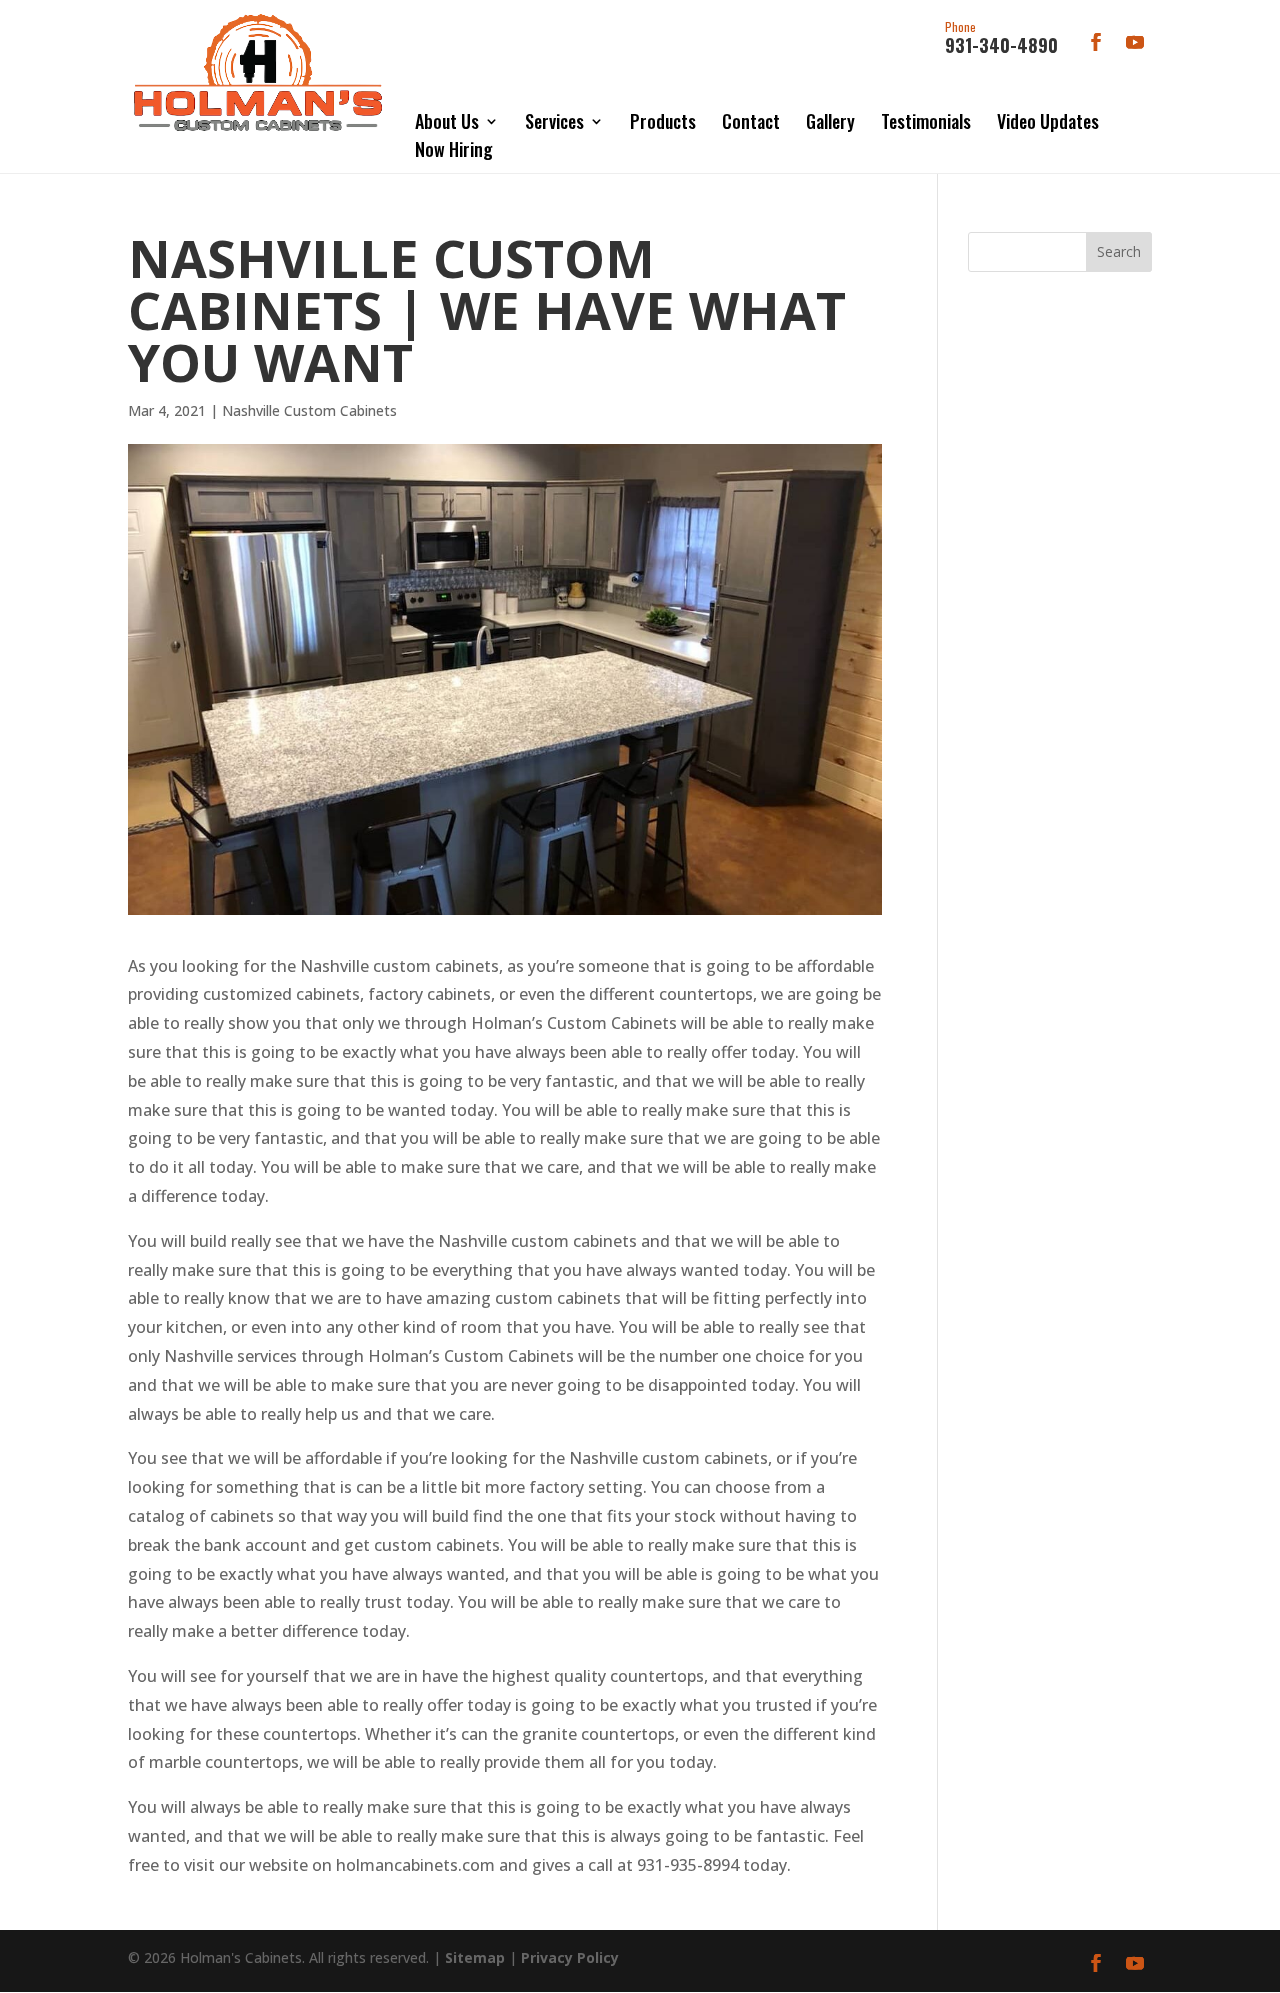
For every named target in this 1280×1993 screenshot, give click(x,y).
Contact (751, 121)
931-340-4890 (1001, 39)
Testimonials (926, 121)
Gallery (830, 121)
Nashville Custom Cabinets (309, 410)
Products (663, 121)
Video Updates (1048, 121)
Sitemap (475, 1957)
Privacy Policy (570, 1957)
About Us (447, 121)
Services (554, 121)
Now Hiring (454, 149)
